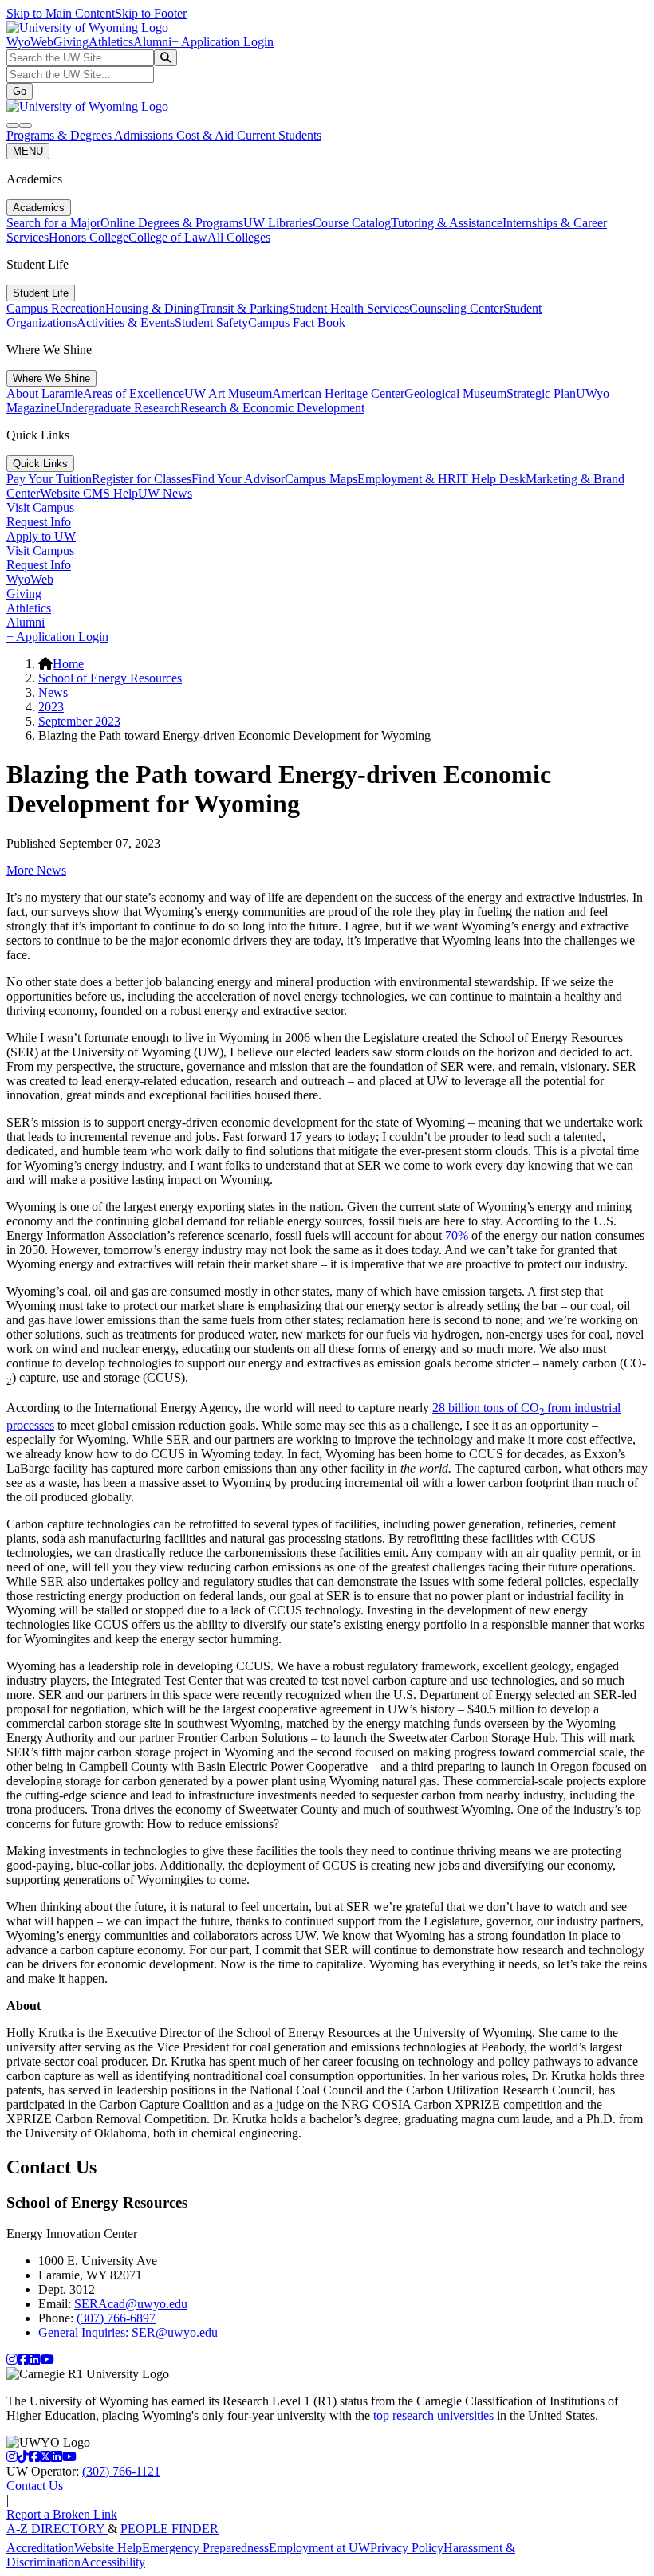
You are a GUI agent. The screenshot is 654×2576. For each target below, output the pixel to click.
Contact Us (35, 2486)
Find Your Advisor (238, 479)
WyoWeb (30, 42)
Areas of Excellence (134, 393)
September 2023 (79, 721)
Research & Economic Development (272, 408)
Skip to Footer (151, 13)
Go (20, 91)
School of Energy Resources (110, 678)
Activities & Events (126, 322)
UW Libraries (278, 223)
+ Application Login (223, 42)
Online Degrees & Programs (172, 223)
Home (68, 664)
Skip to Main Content (61, 13)
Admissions (145, 135)
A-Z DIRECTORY (57, 2529)
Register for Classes (142, 479)
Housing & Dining (152, 308)
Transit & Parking (244, 308)
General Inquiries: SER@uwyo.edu (128, 2332)
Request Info (39, 522)
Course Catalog (352, 223)
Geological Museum (455, 393)
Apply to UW (41, 536)
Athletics (111, 42)
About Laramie (45, 393)
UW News (165, 493)
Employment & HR (407, 479)
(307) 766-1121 (121, 2471)
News (53, 692)
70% (457, 1235)
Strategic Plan (541, 393)
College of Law (168, 237)
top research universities (433, 2415)
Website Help (108, 2548)
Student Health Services (349, 308)
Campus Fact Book (297, 322)
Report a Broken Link (62, 2514)
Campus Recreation (56, 308)
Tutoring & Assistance (447, 223)
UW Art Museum (228, 393)
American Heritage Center (338, 393)
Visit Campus (40, 507)
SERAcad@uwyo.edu (131, 2304)
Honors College (89, 237)
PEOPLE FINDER (169, 2529)
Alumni (152, 42)
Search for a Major (53, 223)
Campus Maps (321, 479)
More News (36, 870)
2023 (51, 707)
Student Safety (211, 322)
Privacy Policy (407, 2548)
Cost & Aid (207, 135)
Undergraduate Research (118, 408)
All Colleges (239, 237)
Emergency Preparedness (205, 2548)
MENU (28, 151)
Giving (71, 42)
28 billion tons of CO (486, 1408)
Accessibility (113, 2562)
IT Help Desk (491, 479)
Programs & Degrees (60, 135)
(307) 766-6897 (116, 2318)
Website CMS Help (89, 493)
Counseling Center (456, 308)
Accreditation (40, 2548)
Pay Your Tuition (49, 479)
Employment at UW (319, 2548)
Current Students (279, 135)
